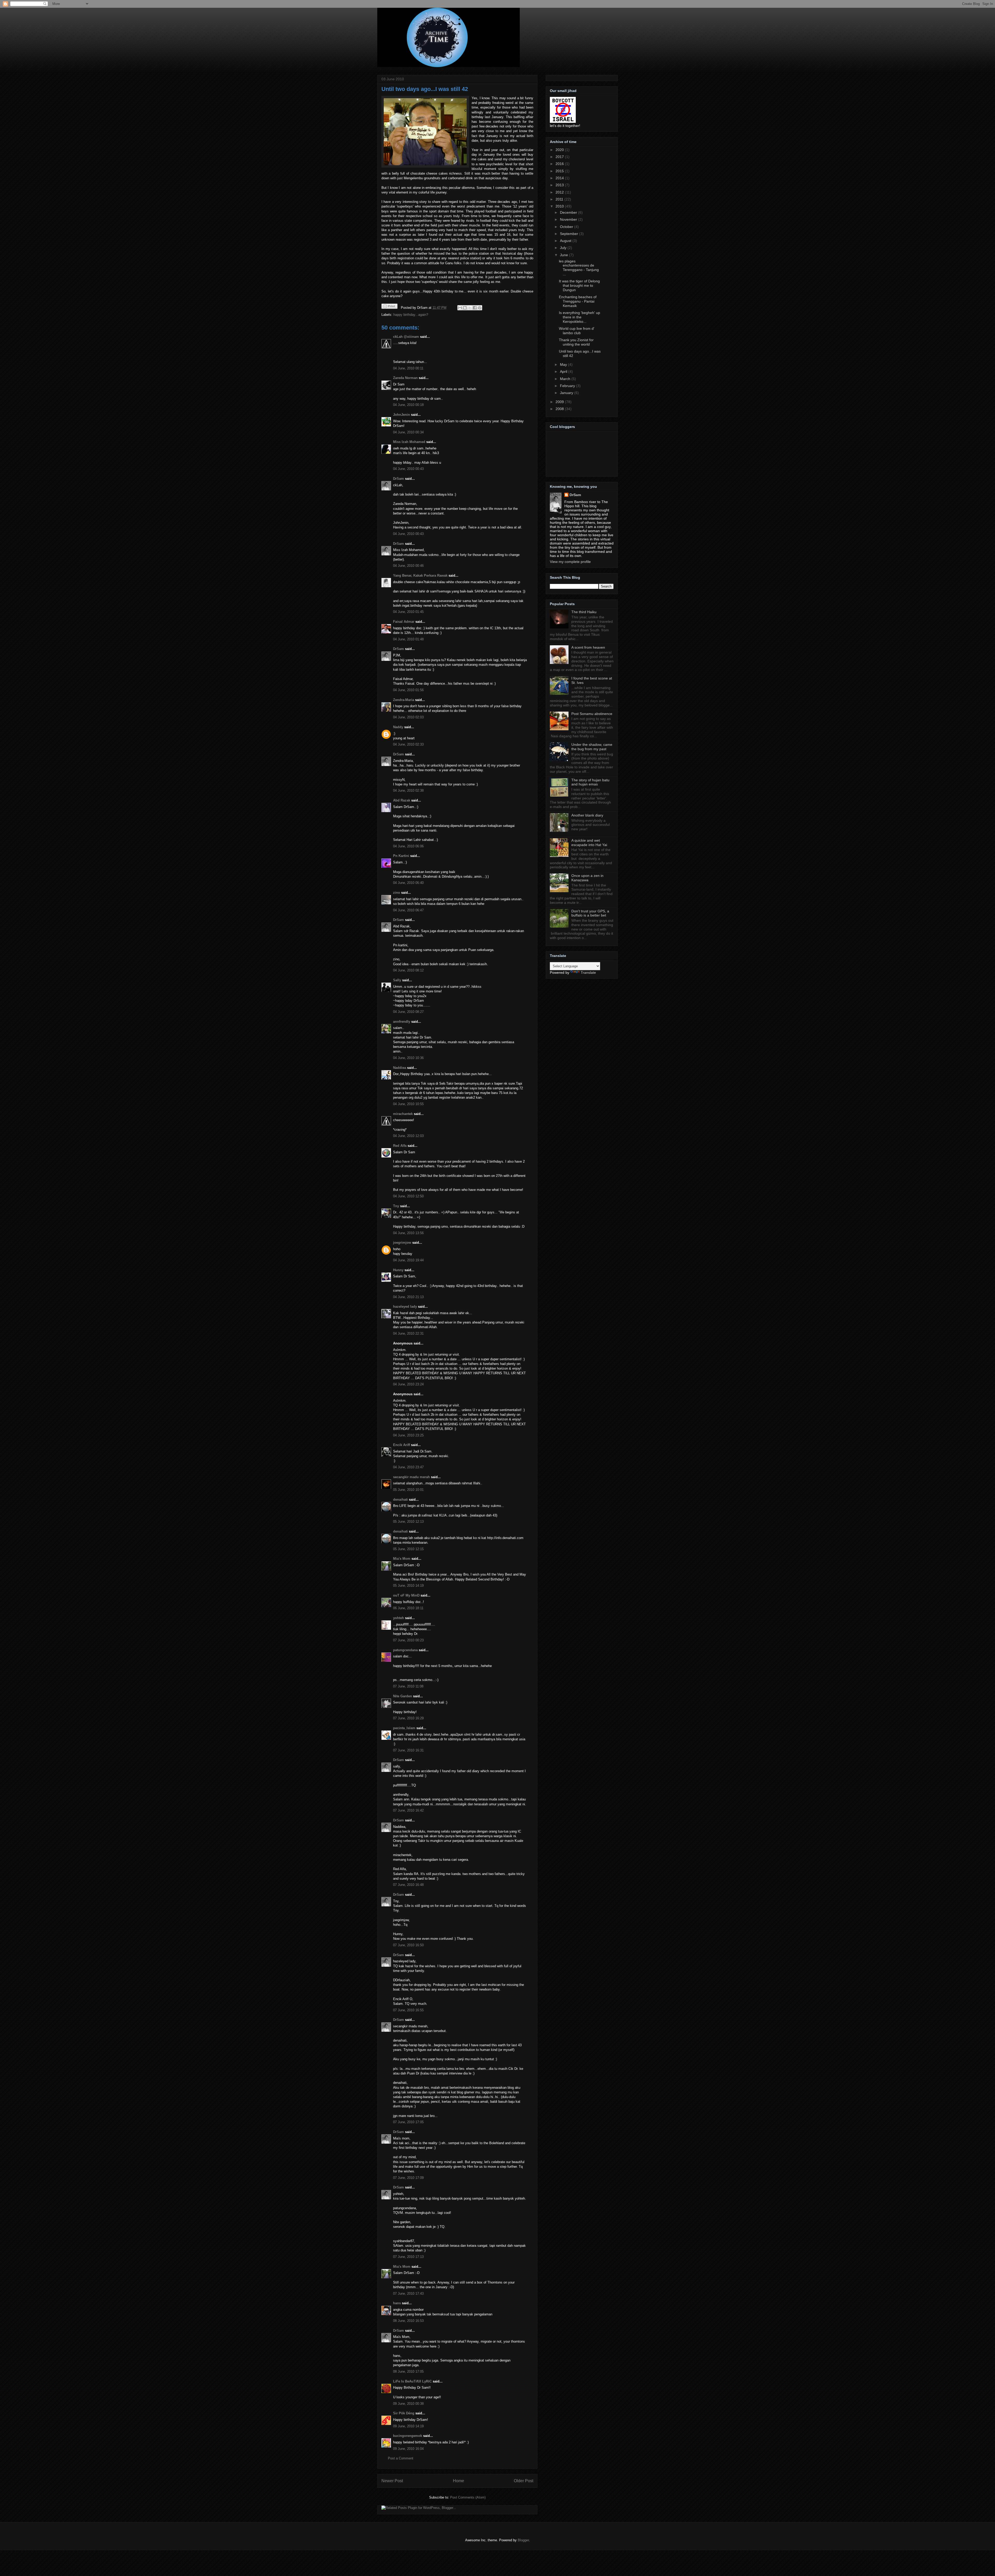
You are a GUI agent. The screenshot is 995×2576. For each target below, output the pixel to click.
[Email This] (460, 308)
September (570, 234)
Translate (588, 972)
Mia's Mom (402, 1559)
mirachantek (403, 1114)
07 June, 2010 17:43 (408, 2294)
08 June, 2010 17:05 (408, 2371)
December (569, 212)
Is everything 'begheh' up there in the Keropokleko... (580, 317)
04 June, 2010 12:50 (408, 1196)
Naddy (398, 727)
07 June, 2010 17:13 (408, 2257)
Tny (396, 1206)
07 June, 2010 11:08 (408, 1686)
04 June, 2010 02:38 (408, 790)
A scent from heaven (588, 647)
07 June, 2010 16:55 (408, 2010)
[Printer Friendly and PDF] (389, 307)
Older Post (524, 2481)
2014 (560, 178)
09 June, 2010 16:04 (408, 2449)
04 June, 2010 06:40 (408, 883)
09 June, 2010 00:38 (408, 2404)
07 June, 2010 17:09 (408, 2178)
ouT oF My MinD (406, 1595)
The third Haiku (584, 612)
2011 (560, 199)
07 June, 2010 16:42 (408, 1810)
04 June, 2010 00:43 (408, 469)
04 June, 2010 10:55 (408, 1104)
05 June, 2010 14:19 (408, 1586)
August (566, 241)
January (567, 393)
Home (459, 2481)
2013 (560, 185)
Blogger (523, 2540)
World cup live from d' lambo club (577, 331)
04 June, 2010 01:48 (408, 639)
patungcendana (405, 1650)
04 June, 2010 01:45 (408, 612)
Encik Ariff (401, 1445)
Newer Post (392, 2481)
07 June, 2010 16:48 (408, 1885)
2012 (560, 192)
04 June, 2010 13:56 (408, 1233)
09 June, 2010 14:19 (408, 2426)
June (564, 255)
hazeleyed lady (405, 1307)
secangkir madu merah (411, 1477)
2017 (560, 157)
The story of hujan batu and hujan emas (590, 782)
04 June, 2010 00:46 (408, 566)
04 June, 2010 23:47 (408, 1467)
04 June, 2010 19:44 (408, 1260)
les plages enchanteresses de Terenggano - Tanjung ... (579, 268)
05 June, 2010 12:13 (408, 1522)
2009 (560, 402)
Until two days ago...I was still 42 (425, 89)
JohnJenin (401, 415)
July (564, 248)
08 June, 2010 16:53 (408, 2321)
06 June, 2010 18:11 (408, 1608)
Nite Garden (403, 1696)
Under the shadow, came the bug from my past (592, 747)
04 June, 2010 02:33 (408, 744)
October (567, 227)
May (564, 364)
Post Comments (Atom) (468, 2497)
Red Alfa (400, 1146)
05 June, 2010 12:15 (408, 1549)
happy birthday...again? (411, 315)
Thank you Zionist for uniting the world (576, 342)
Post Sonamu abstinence (592, 714)
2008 (560, 409)
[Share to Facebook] (475, 308)
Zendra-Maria (404, 700)
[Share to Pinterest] (480, 308)
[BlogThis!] (465, 308)
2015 (560, 171)
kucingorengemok (408, 2436)
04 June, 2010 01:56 (408, 690)
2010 (560, 206)
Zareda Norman (405, 378)
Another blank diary (587, 815)
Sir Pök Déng (404, 2413)
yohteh (399, 1618)
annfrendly (402, 1022)
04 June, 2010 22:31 (408, 1333)
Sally (397, 980)
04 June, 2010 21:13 (408, 1297)
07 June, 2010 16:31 (408, 1750)
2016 (560, 164)
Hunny (398, 1270)
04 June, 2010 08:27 (408, 1012)
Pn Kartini (401, 856)
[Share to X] (470, 308)
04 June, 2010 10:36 (408, 1058)
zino (397, 893)
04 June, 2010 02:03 (408, 717)
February (568, 386)
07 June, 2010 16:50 (408, 1945)
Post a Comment (401, 2458)
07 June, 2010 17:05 (408, 2122)
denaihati (400, 1500)
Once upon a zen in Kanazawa (587, 878)
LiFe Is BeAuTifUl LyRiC (412, 2381)
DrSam (399, 479)
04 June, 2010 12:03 (408, 1136)
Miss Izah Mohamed (409, 442)
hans (397, 2303)
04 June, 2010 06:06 (408, 846)
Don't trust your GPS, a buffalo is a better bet (590, 913)
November (569, 219)
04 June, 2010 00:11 (408, 368)
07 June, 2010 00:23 (408, 1640)
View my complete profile (570, 562)
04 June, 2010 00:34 (408, 432)
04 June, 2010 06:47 (408, 910)
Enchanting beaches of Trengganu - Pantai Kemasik (578, 301)
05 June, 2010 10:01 (408, 1490)
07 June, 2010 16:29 (408, 1718)
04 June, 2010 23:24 (408, 1384)
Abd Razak (402, 800)
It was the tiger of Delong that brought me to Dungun (579, 285)
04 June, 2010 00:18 (408, 405)
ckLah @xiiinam (406, 337)
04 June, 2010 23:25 (408, 1435)
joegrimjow (402, 1243)
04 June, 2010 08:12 (408, 970)
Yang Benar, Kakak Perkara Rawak (420, 575)
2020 (560, 150)
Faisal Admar (404, 622)
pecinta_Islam (404, 1728)
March (566, 379)
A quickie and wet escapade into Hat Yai (589, 843)
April (564, 371)
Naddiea (400, 1068)
